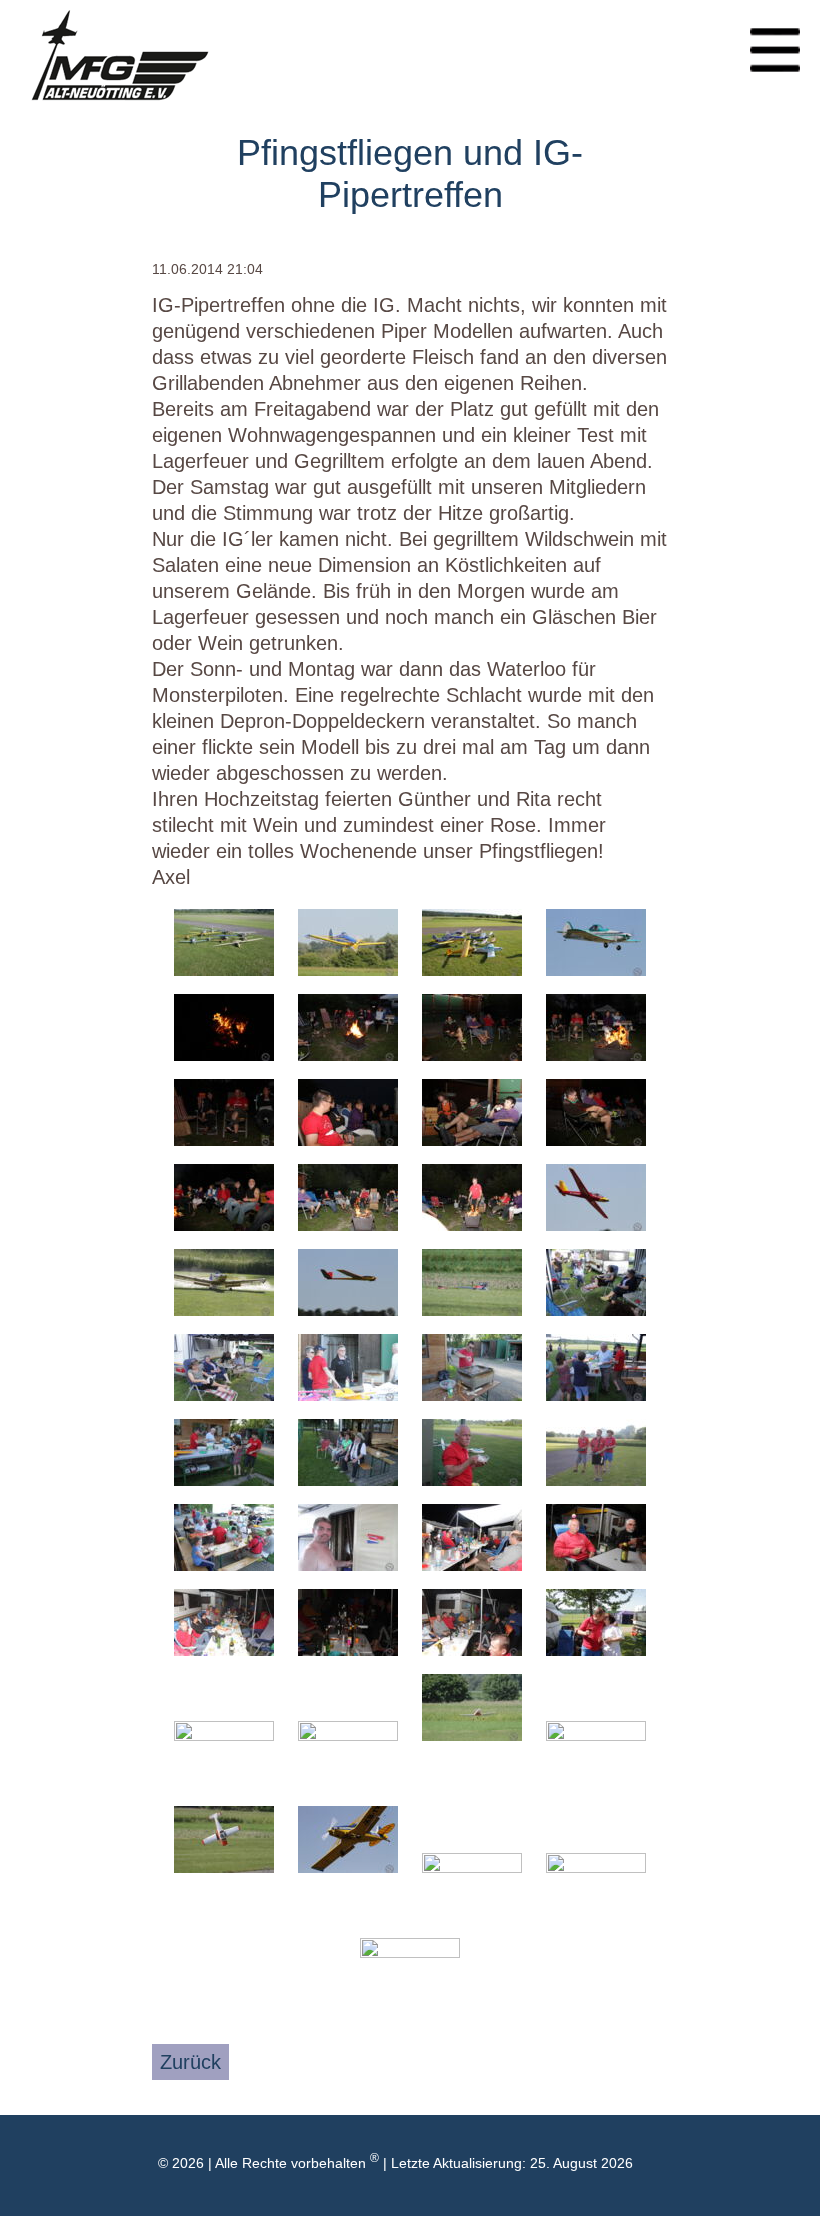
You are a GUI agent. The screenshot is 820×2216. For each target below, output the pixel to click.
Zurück (190, 2062)
